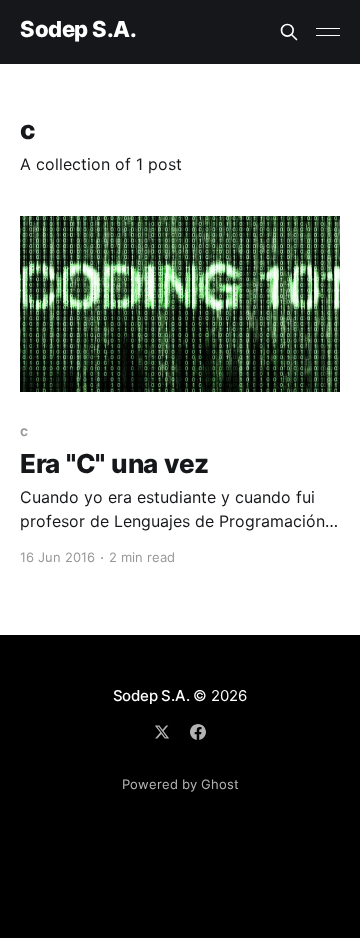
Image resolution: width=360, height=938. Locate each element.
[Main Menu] (328, 32)
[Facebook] (198, 732)
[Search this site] (289, 32)
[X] (162, 732)
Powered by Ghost (180, 784)
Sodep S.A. (78, 29)
